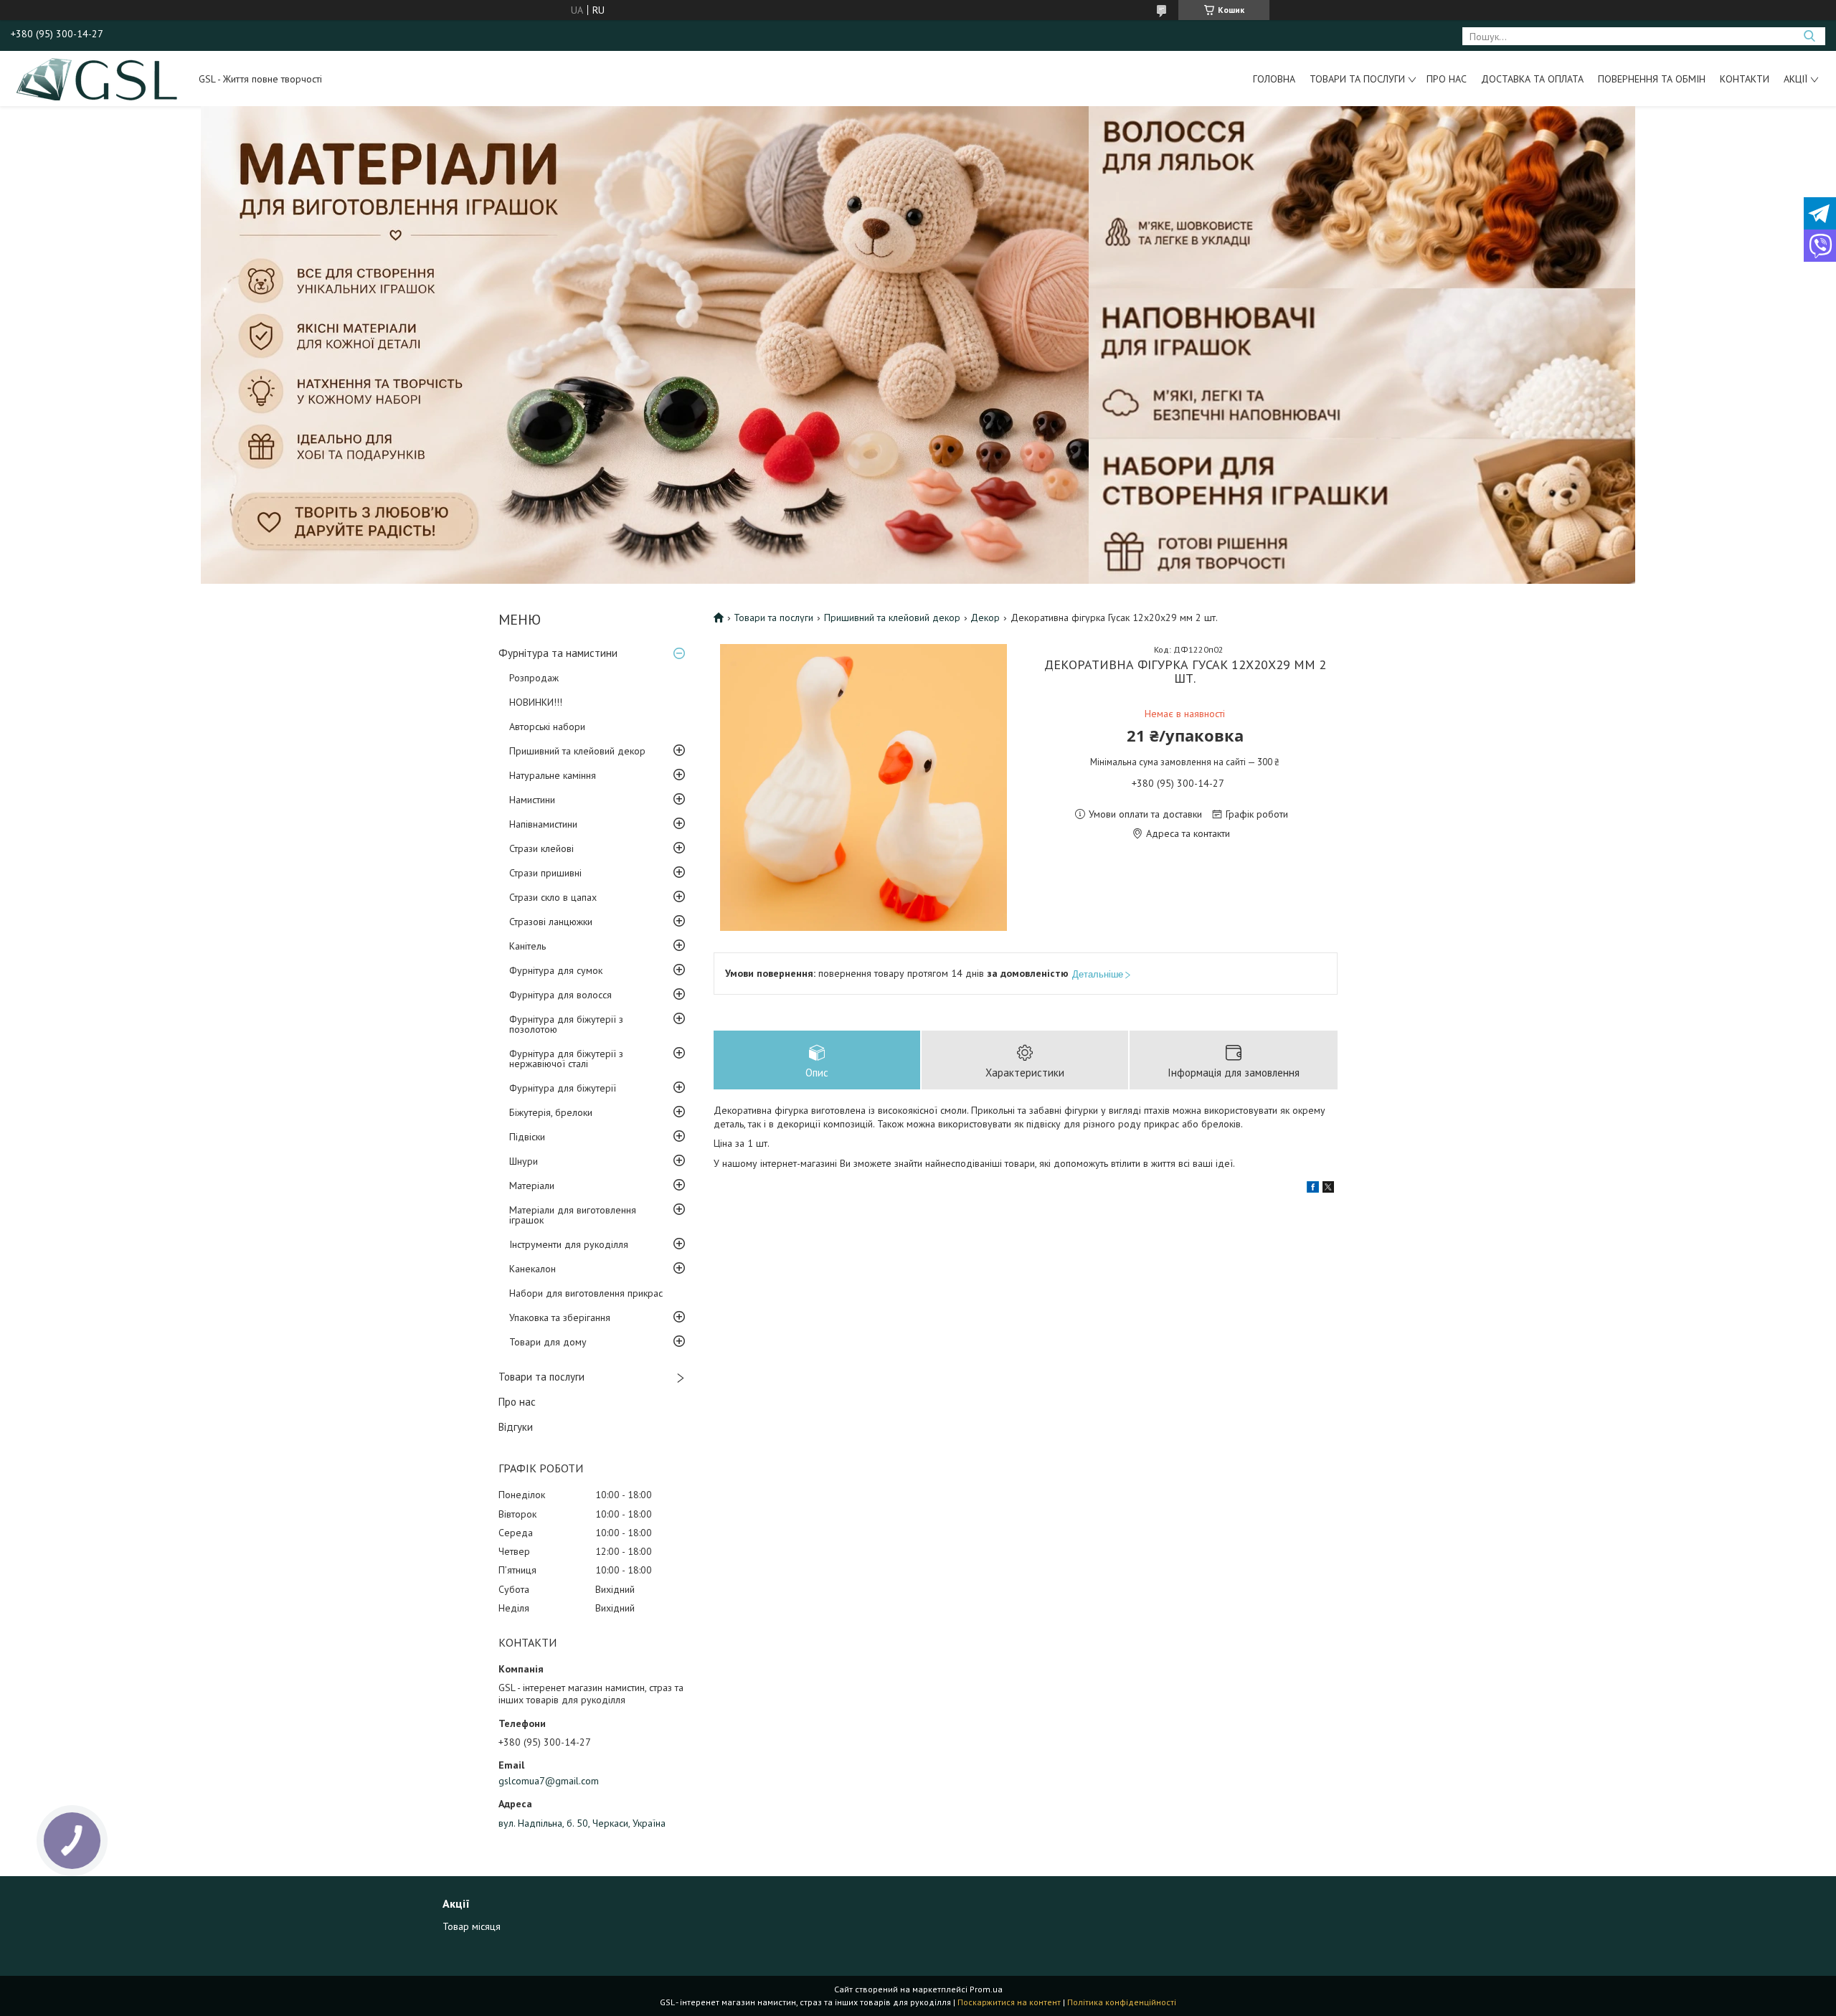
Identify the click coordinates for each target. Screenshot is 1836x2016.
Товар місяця (472, 1926)
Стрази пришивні (545, 873)
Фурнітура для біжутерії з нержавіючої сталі (566, 1059)
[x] (1328, 1189)
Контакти (1745, 79)
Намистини (532, 800)
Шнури (524, 1161)
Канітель (527, 946)
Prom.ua (986, 1989)
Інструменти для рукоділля (569, 1244)
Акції (1795, 79)
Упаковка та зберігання (560, 1317)
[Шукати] (1809, 36)
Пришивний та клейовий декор (577, 751)
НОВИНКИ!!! (536, 702)
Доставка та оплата (1532, 79)
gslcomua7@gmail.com (549, 1781)
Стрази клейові (541, 848)
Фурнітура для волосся (560, 995)
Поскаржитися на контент (1009, 2002)
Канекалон (533, 1269)
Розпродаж (534, 678)
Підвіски (527, 1137)
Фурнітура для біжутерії (563, 1088)
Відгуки (516, 1427)
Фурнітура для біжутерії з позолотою (566, 1024)
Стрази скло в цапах (553, 897)
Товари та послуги (1357, 79)
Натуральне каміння (553, 775)
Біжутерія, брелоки (551, 1112)
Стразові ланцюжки (551, 922)
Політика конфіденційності (1122, 2002)
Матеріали (532, 1186)
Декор (985, 617)
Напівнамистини (543, 824)
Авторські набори (547, 727)
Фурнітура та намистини (558, 653)
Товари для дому (548, 1342)
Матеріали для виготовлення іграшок (573, 1215)
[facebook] (1313, 1189)
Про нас (1447, 79)
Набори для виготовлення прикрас (586, 1293)
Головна (1274, 79)
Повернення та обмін (1652, 79)
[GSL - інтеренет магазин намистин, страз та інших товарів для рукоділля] (98, 78)
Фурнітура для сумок (556, 970)
